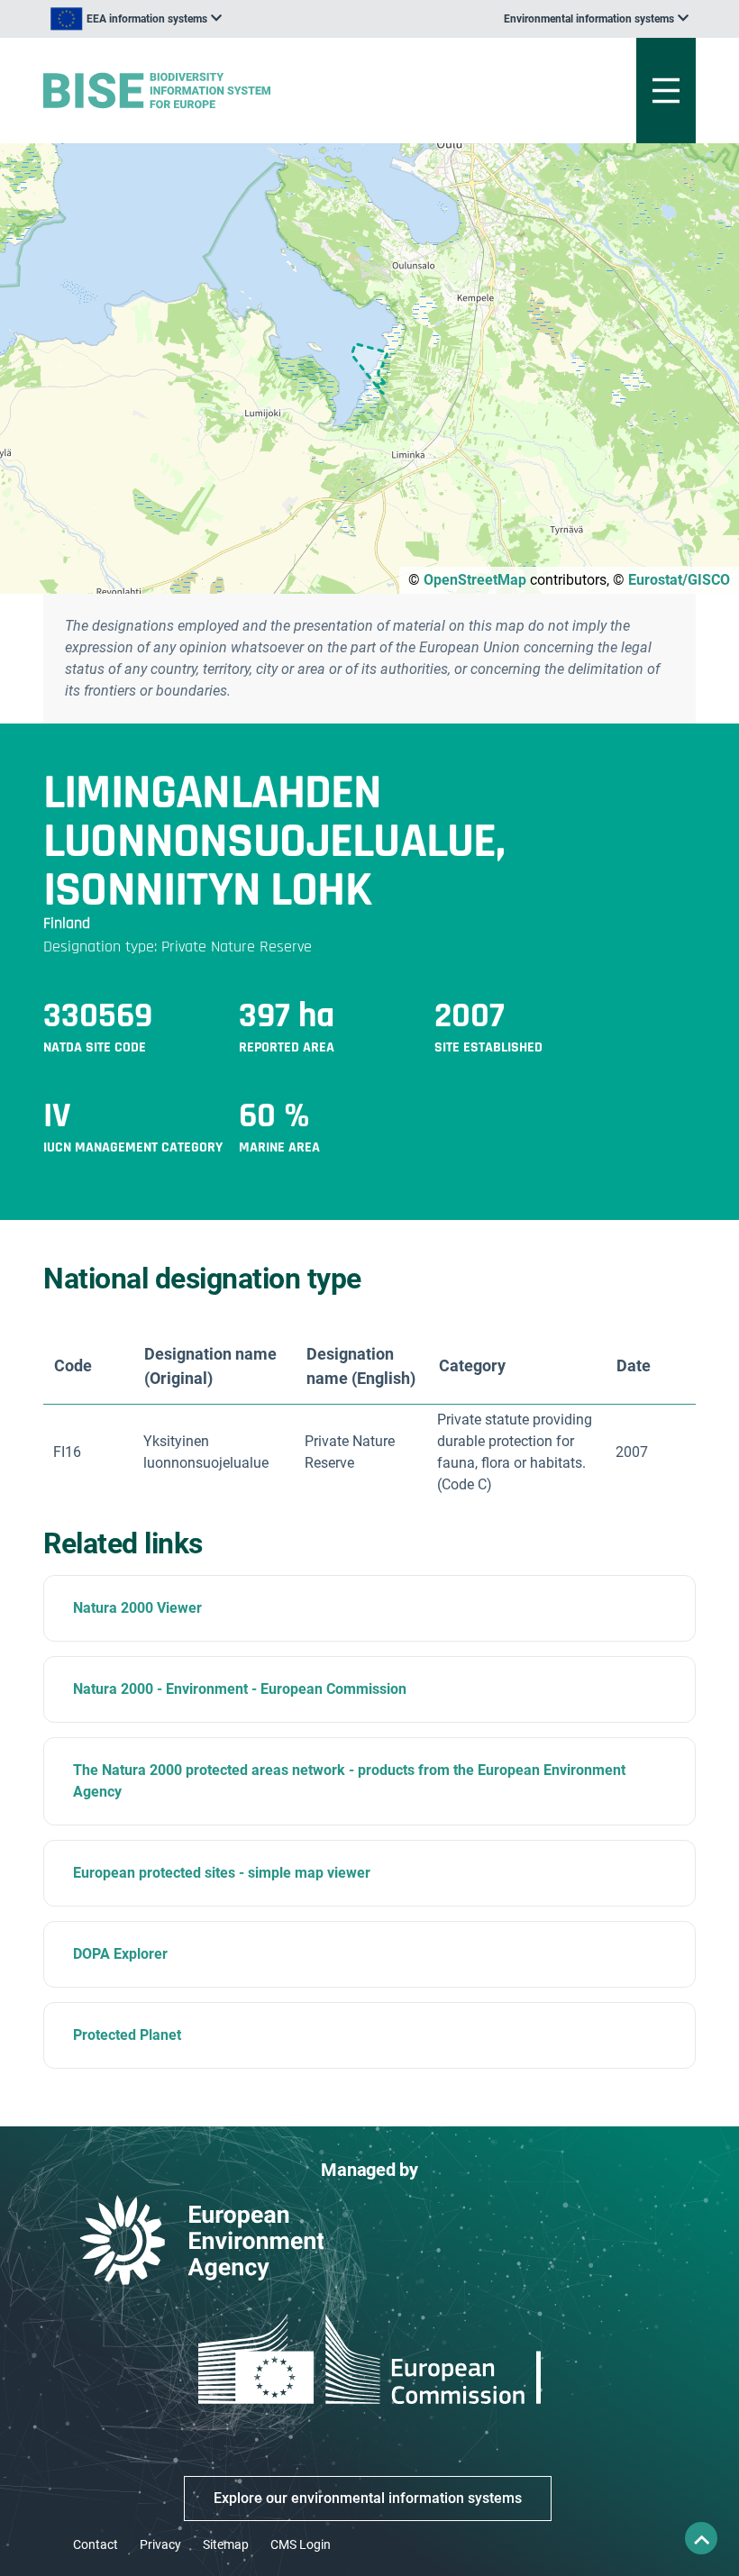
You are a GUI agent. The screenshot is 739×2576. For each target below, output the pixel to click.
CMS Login (301, 2544)
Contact (96, 2544)
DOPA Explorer (120, 1954)
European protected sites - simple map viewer (222, 1873)
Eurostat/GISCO (679, 580)
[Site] (256, 91)
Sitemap (226, 2544)
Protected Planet (127, 2035)
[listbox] (136, 19)
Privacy (160, 2544)
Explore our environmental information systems (368, 2498)
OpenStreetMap (475, 580)
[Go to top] (701, 2538)
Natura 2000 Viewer (137, 1608)
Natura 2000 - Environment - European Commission (240, 1689)
